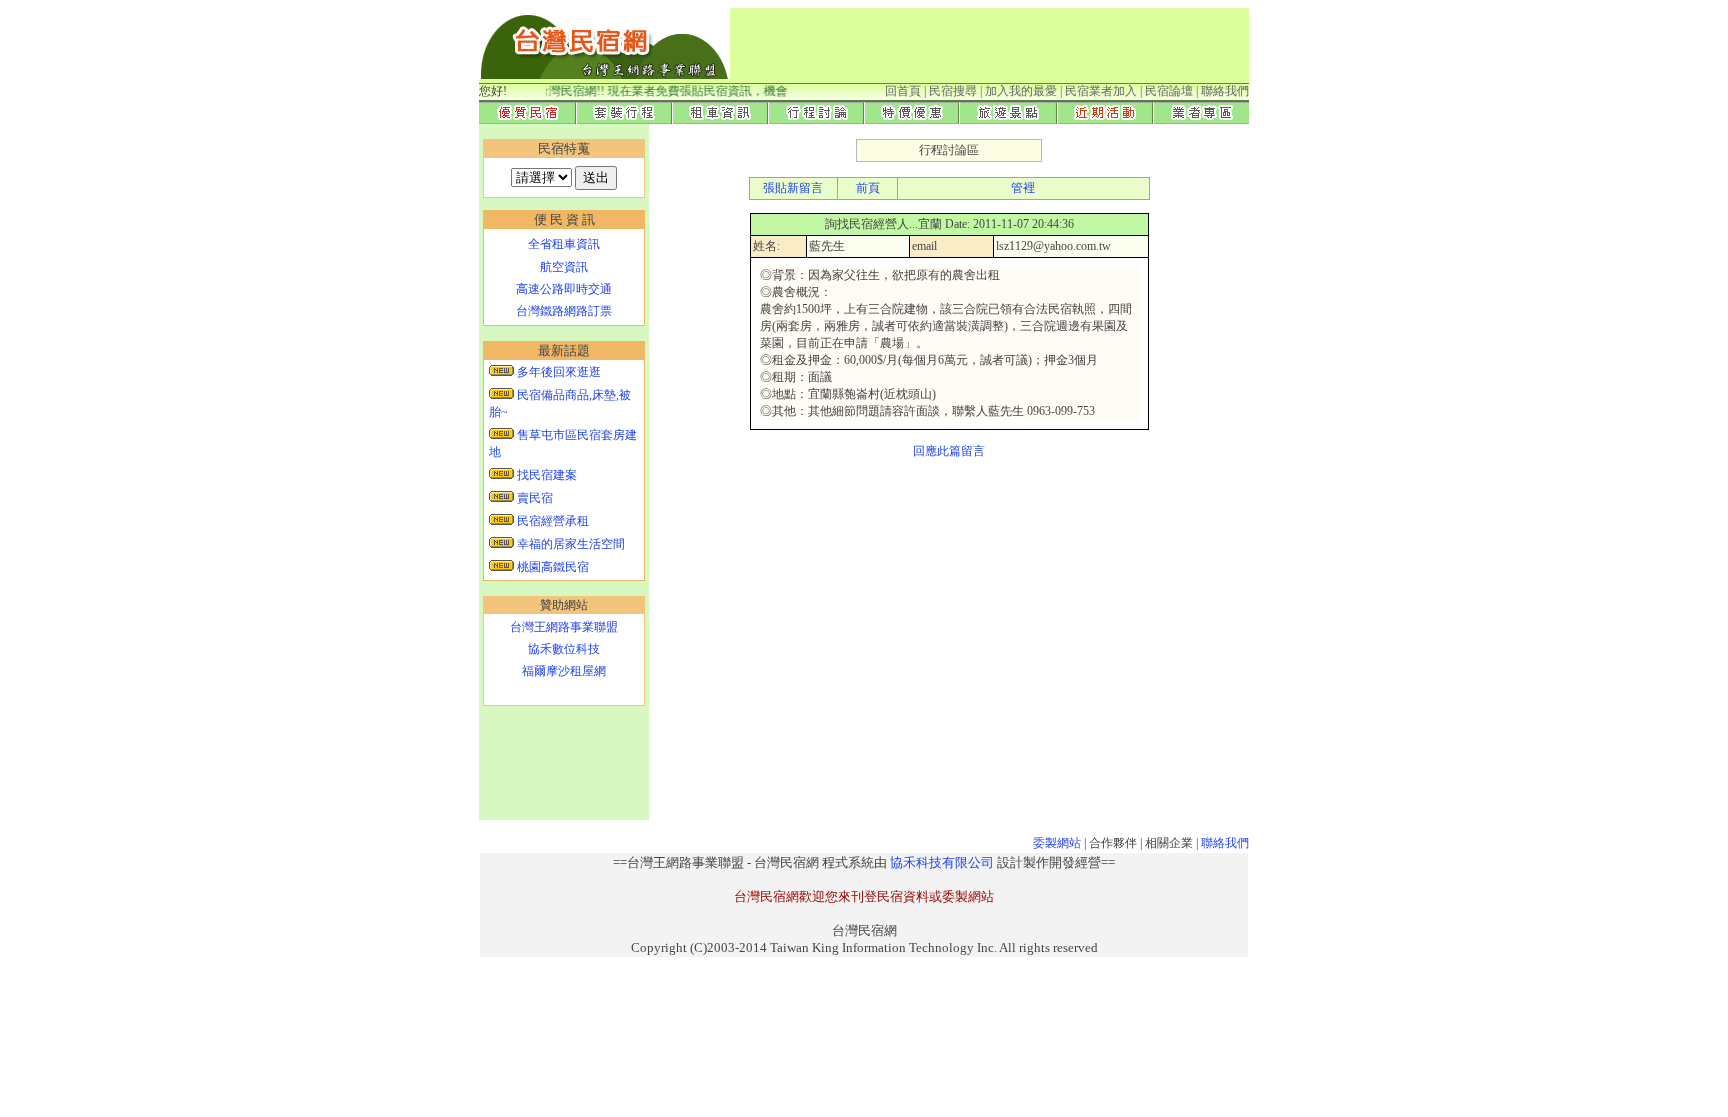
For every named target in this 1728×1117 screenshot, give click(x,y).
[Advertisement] (973, 46)
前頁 (868, 188)
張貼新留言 (793, 188)
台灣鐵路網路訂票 (564, 311)
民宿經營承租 (551, 521)
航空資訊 (564, 267)
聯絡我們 (1225, 843)
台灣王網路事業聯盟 (564, 627)
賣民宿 (533, 498)
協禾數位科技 (564, 649)
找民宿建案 (545, 475)
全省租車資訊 (564, 244)
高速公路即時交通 (564, 289)
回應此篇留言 (949, 451)
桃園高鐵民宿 (551, 567)
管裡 (1023, 188)
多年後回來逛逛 (557, 372)
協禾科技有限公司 (942, 862)
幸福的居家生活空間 (569, 544)
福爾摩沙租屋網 (564, 671)
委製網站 (1057, 843)
